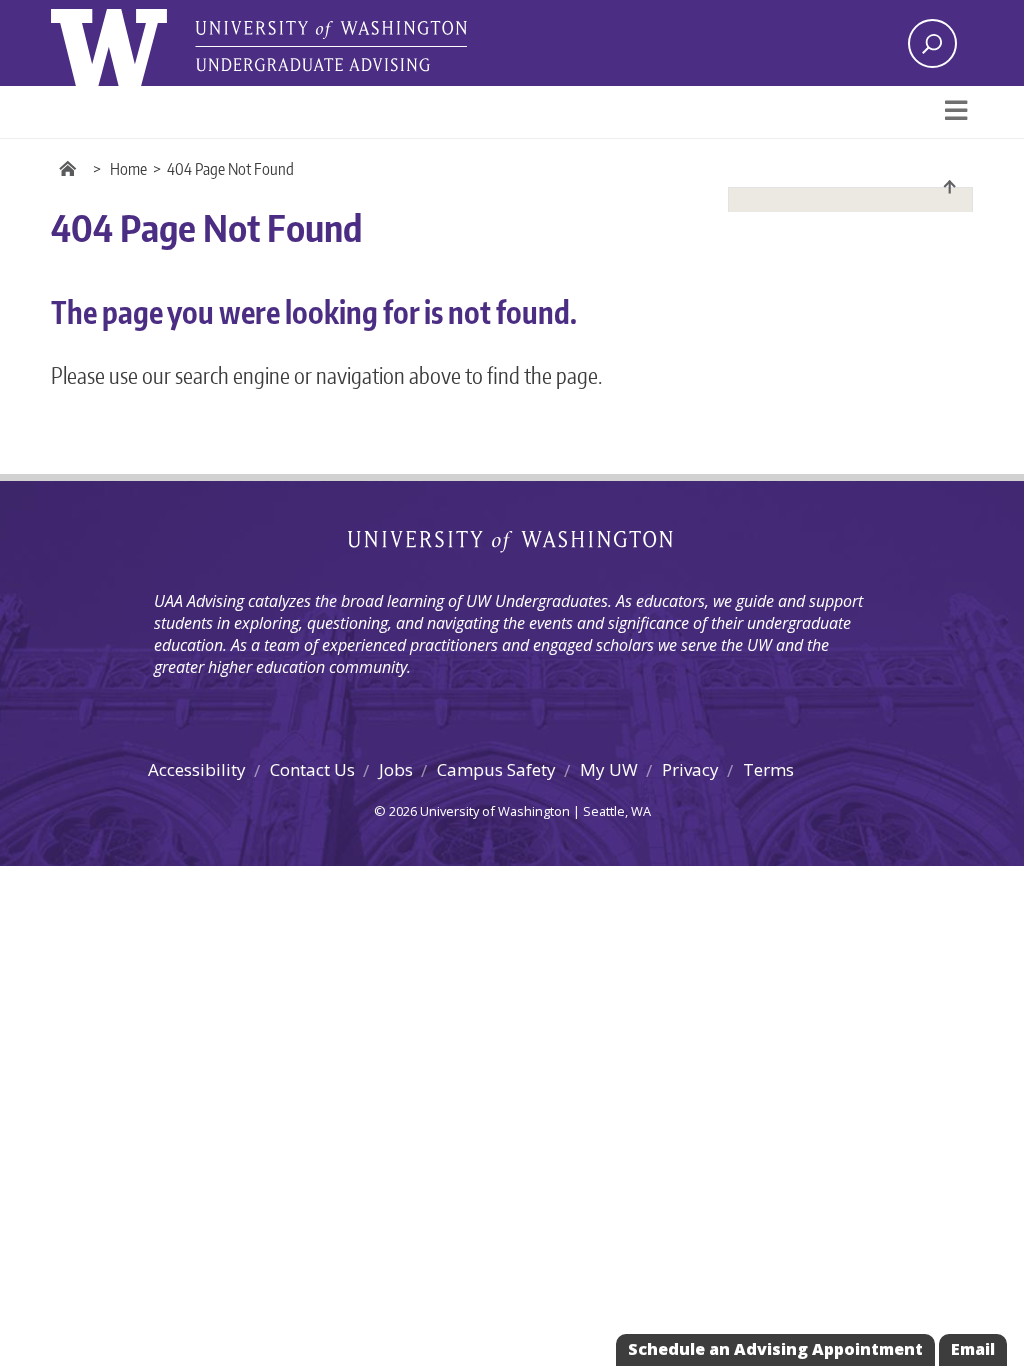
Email (973, 1349)
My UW (609, 769)
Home (128, 169)
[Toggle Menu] (956, 111)
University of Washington (512, 542)
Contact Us (312, 769)
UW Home (70, 169)
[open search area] (932, 43)
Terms (768, 769)
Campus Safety (496, 769)
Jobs (396, 769)
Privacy (690, 769)
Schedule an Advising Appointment (775, 1349)
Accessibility (197, 769)
